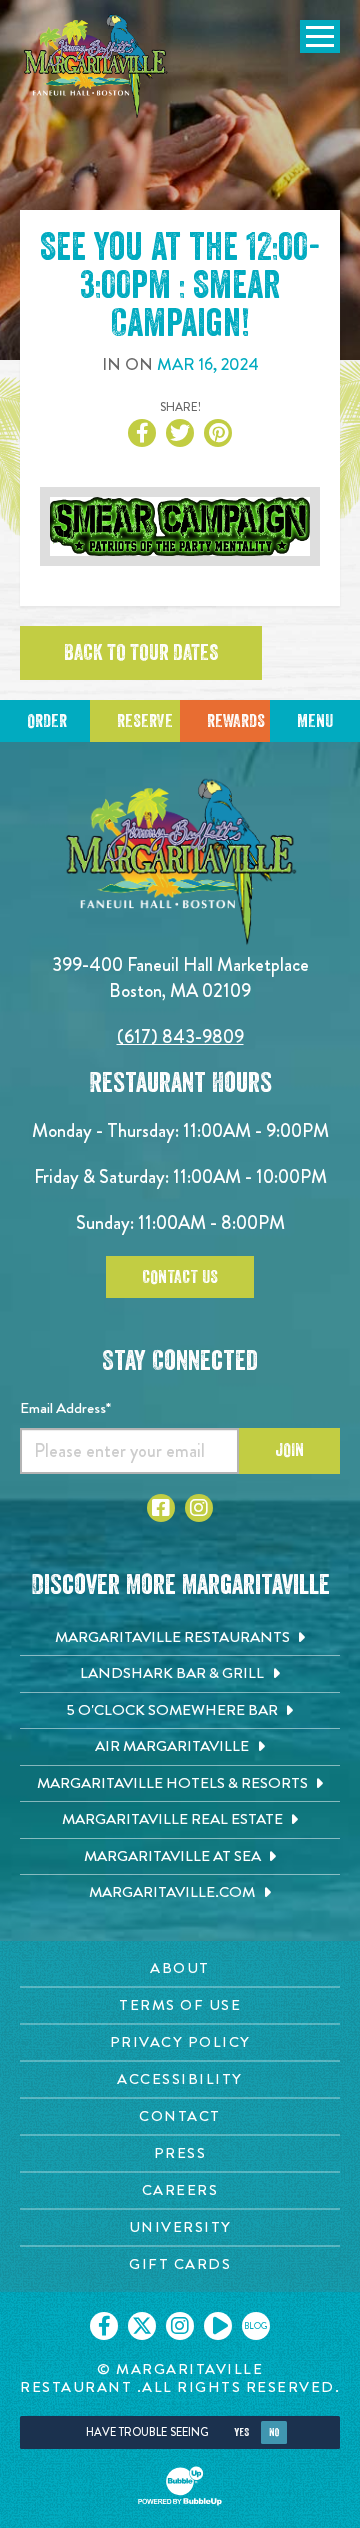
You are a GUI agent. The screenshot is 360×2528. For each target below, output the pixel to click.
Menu (315, 721)
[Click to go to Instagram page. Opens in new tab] (199, 1508)
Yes (241, 2432)
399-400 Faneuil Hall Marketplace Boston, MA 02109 (180, 977)
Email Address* (65, 1408)
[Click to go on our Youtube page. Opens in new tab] (218, 2326)
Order (47, 721)
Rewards (236, 721)
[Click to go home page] (95, 66)
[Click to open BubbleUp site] (180, 2486)
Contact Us (180, 1277)
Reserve (145, 721)
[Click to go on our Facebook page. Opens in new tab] (104, 2326)
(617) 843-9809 (180, 1036)
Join (289, 1450)
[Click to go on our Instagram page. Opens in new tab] (180, 2326)
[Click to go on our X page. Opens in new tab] (142, 2326)
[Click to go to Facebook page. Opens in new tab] (161, 1508)
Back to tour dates (141, 653)
